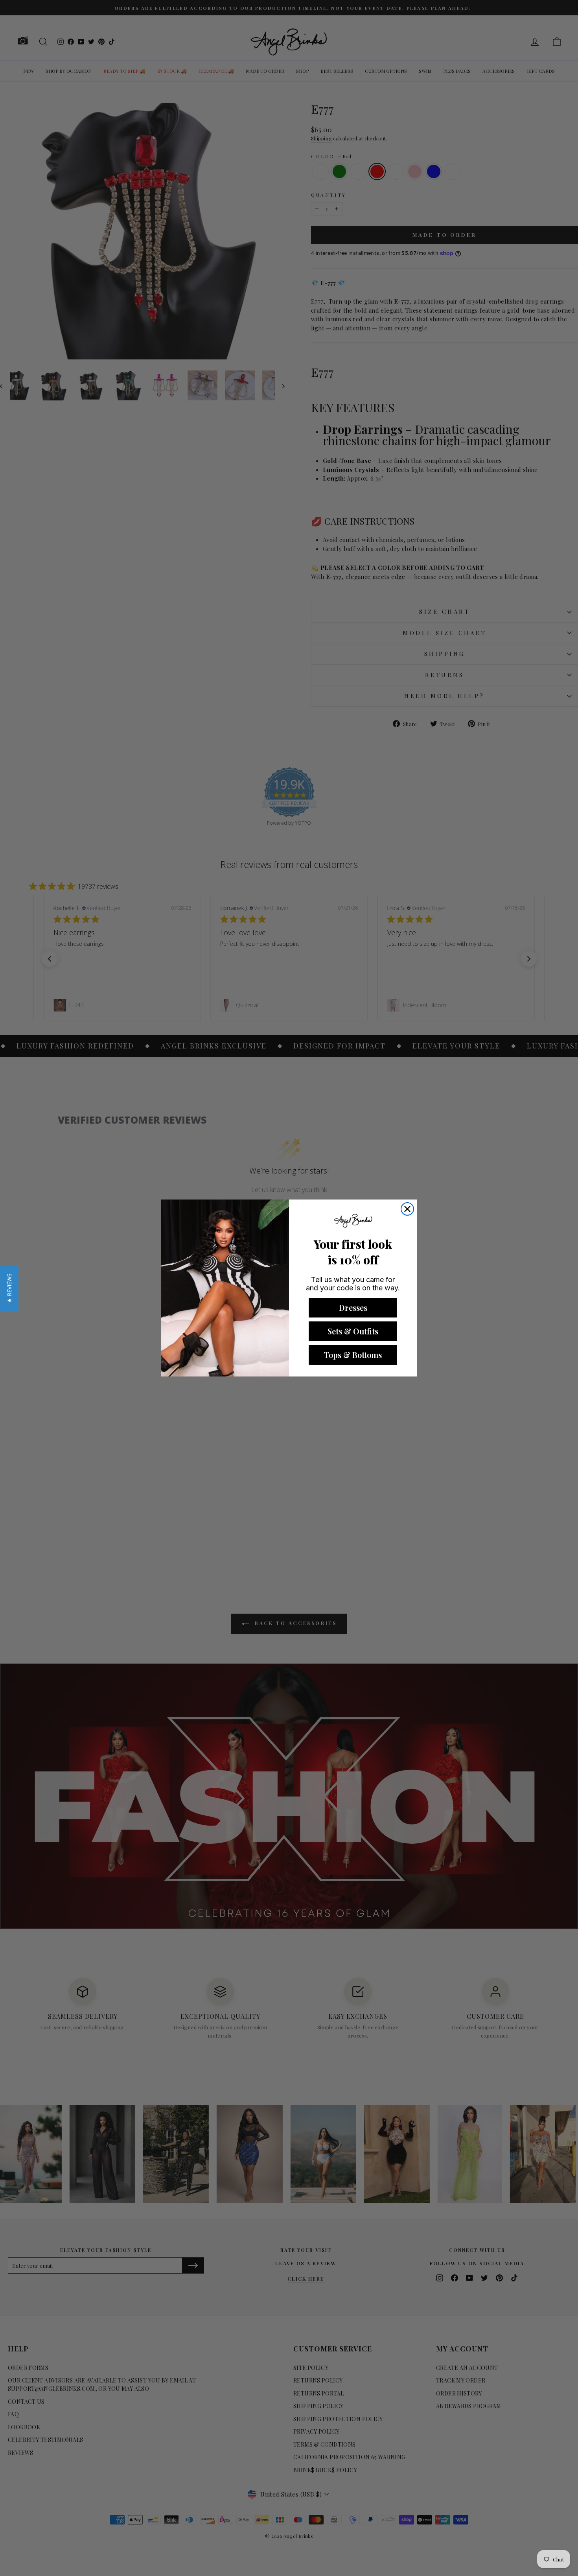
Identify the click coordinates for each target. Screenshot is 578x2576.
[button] (9, 1288)
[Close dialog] (407, 1209)
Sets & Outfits (353, 1331)
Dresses (353, 1307)
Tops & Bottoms (353, 1355)
